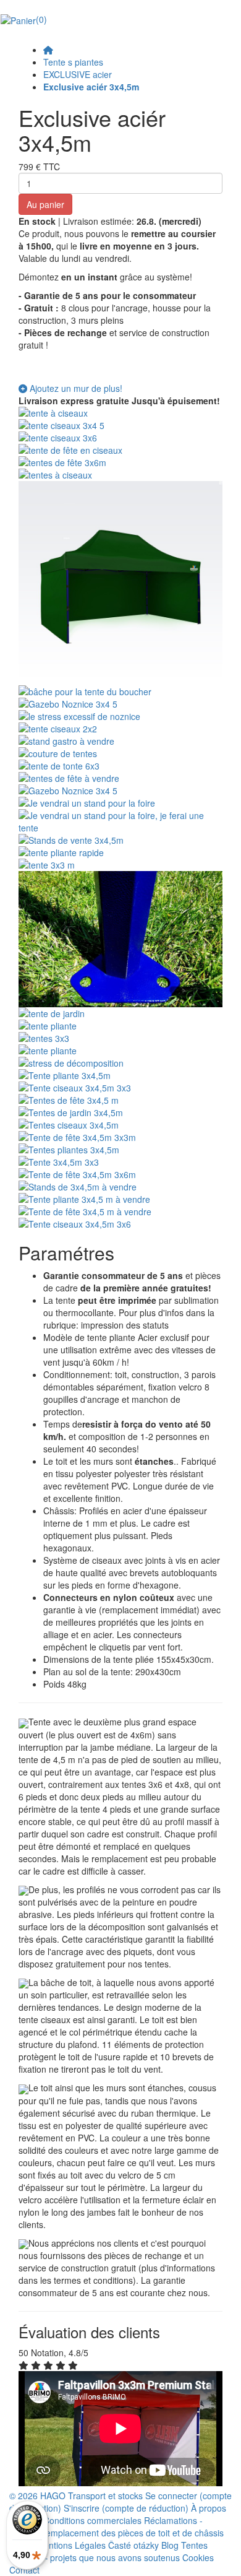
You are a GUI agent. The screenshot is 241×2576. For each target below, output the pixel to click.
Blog (170, 2545)
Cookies (198, 2557)
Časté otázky (133, 2545)
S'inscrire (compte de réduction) (127, 2508)
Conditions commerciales (92, 2520)
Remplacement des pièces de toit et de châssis (132, 2533)
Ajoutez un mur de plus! (75, 388)
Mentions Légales (71, 2545)
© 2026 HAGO (37, 2496)
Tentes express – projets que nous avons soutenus (108, 2551)
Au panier (45, 204)
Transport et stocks (105, 2496)
